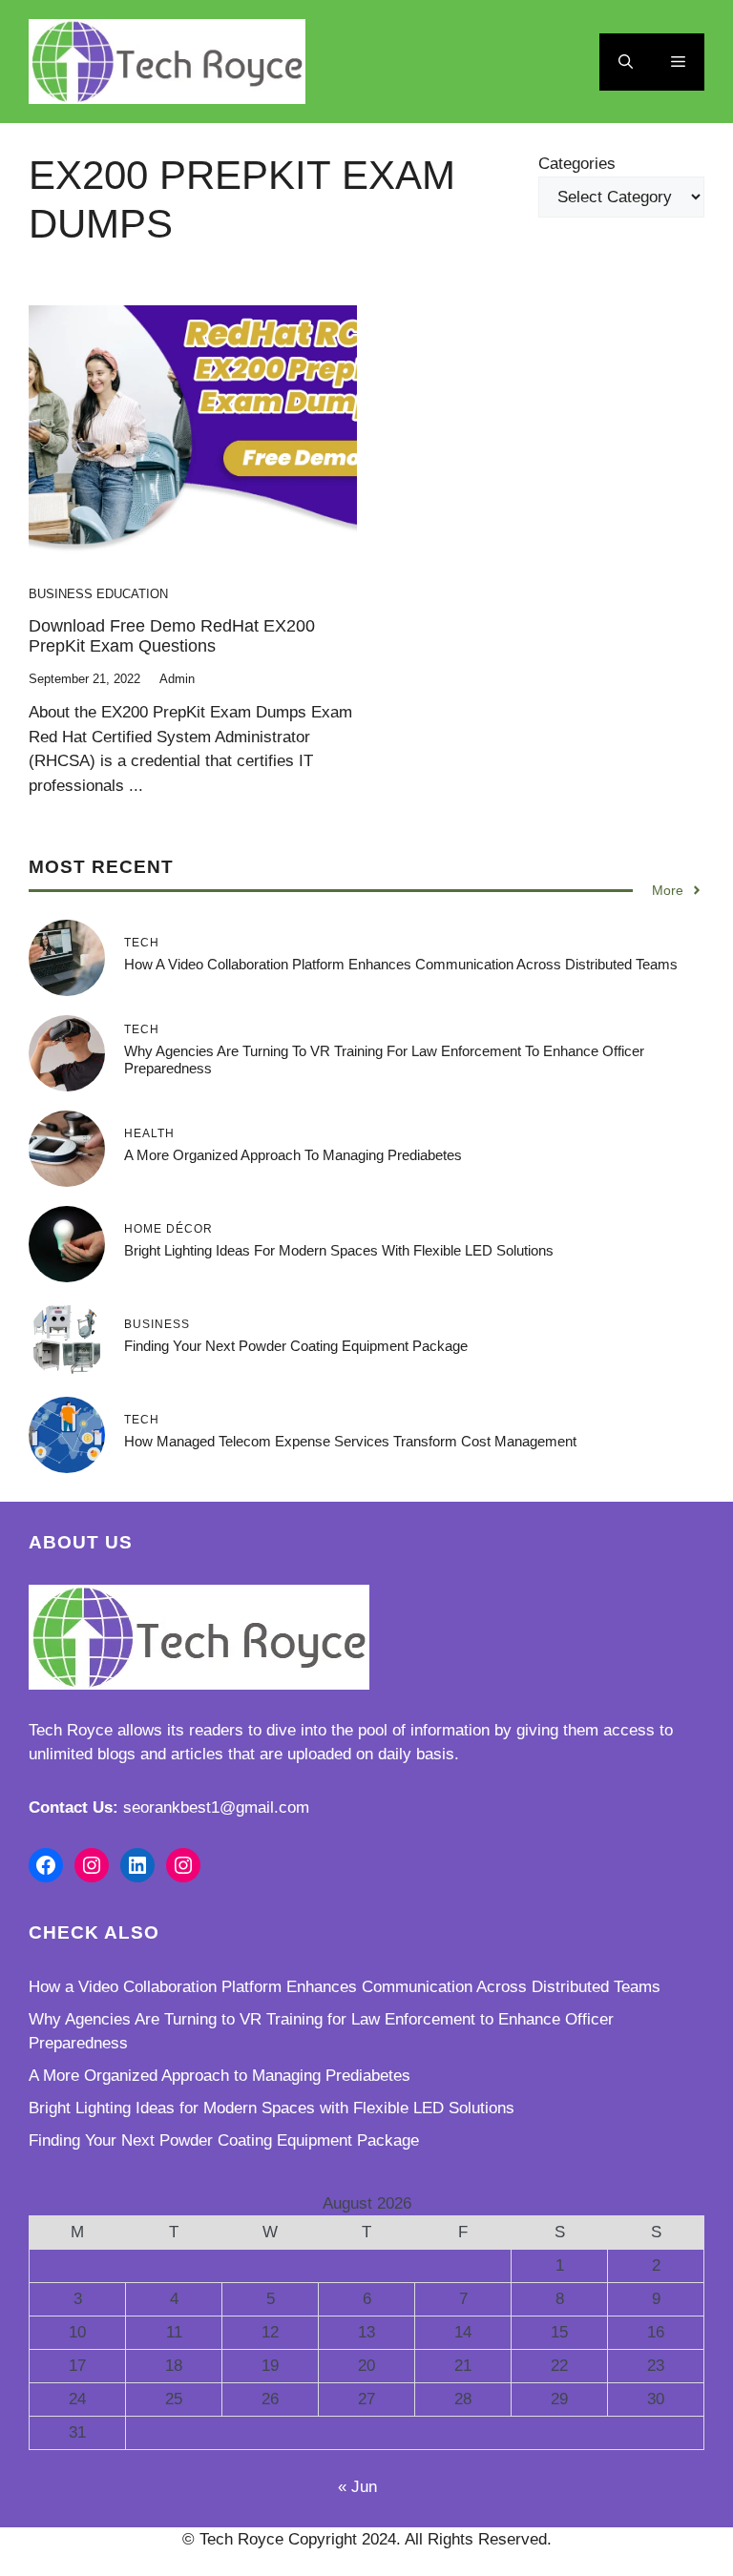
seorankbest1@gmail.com (216, 1807)
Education (132, 594)
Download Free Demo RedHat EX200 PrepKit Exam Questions (172, 636)
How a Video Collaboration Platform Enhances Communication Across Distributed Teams (401, 964)
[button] (626, 62)
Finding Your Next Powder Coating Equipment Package (296, 1346)
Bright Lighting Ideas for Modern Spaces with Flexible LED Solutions (339, 1250)
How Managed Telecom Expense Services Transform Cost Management (350, 1441)
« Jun (357, 2487)
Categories (577, 164)
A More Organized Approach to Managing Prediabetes (293, 1155)
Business (61, 594)
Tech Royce (71, 1730)
